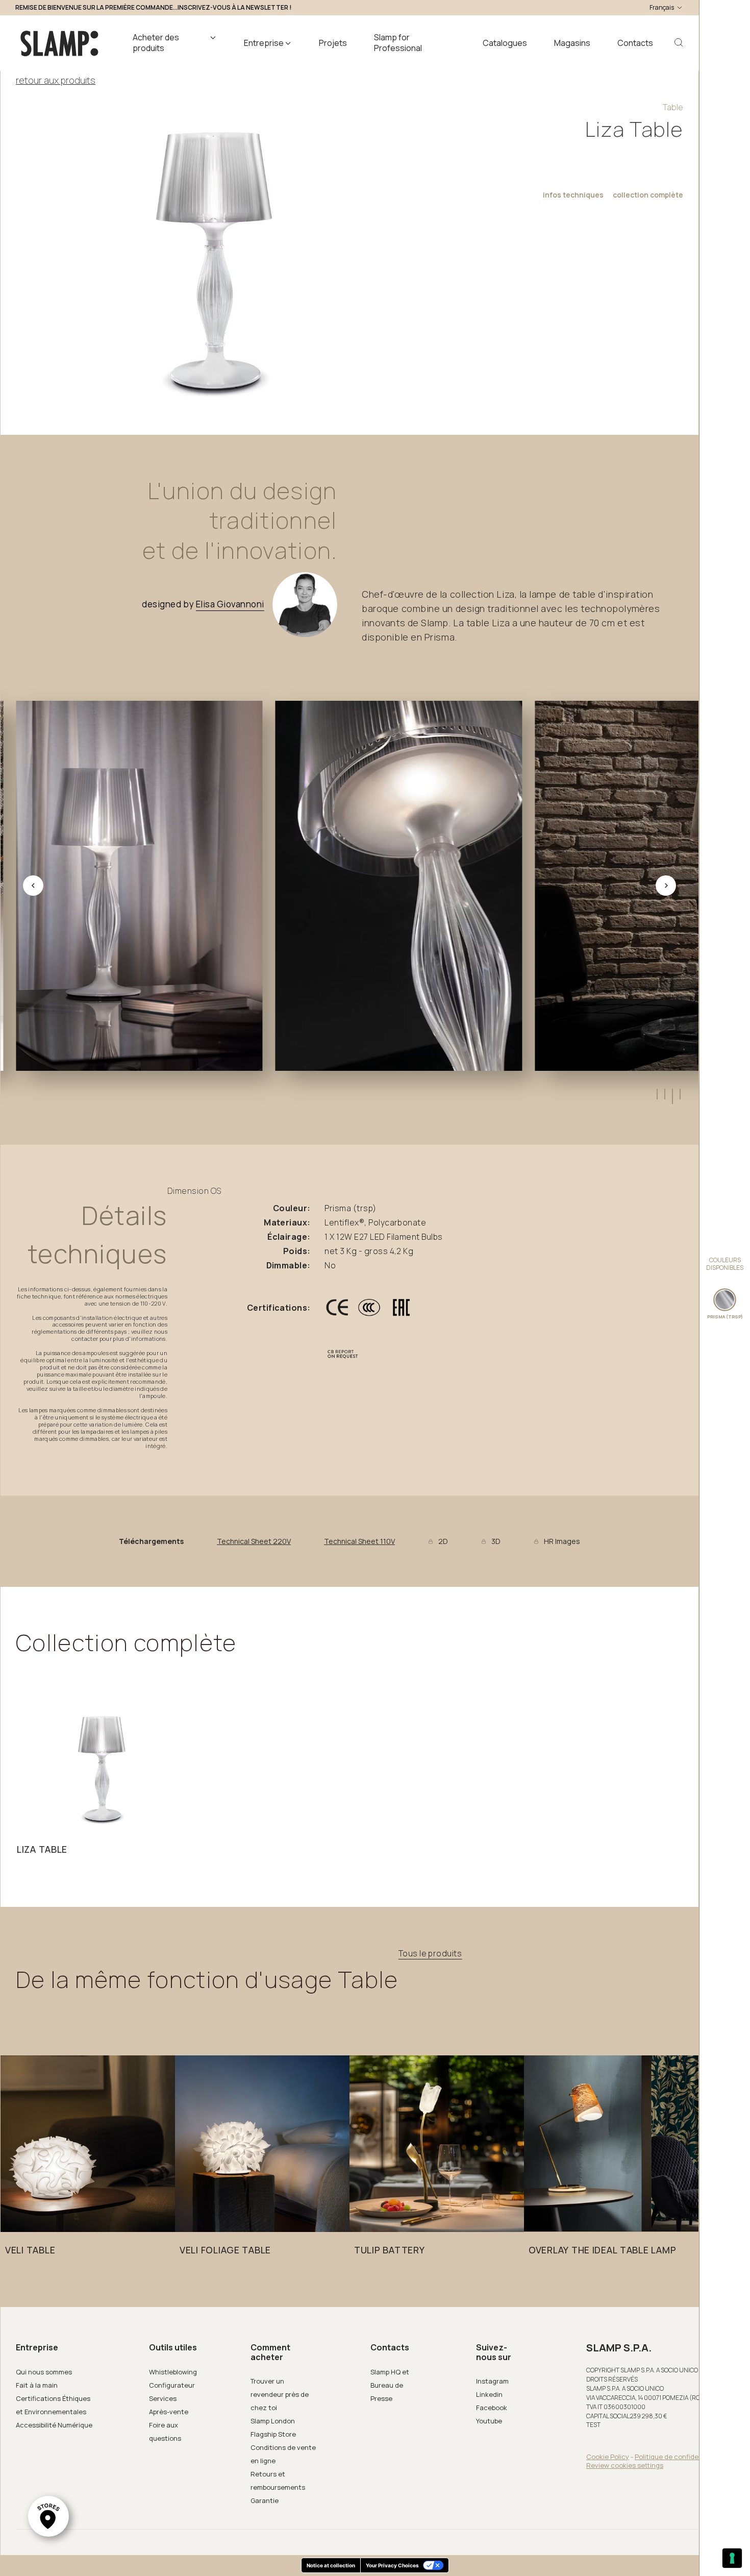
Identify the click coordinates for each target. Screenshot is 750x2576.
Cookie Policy (608, 2457)
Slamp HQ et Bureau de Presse (390, 2385)
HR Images (562, 1541)
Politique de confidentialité (678, 2457)
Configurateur (172, 2385)
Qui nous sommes (44, 2372)
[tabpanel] (103, 1782)
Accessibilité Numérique (54, 2425)
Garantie (265, 2500)
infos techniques (573, 195)
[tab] (656, 1094)
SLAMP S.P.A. (619, 2348)
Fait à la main (37, 2385)
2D (443, 1541)
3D (496, 1541)
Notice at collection (331, 2565)
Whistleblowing (173, 2372)
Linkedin (489, 2394)
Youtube (489, 2421)
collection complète (648, 195)
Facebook (492, 2408)
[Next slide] (666, 886)
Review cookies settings (625, 2465)
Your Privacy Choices (392, 2565)
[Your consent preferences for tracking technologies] (732, 2558)
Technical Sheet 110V (359, 1541)
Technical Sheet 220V (254, 1541)
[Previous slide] (33, 886)
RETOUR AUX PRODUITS (56, 80)
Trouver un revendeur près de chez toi (280, 2394)
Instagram (492, 2381)
